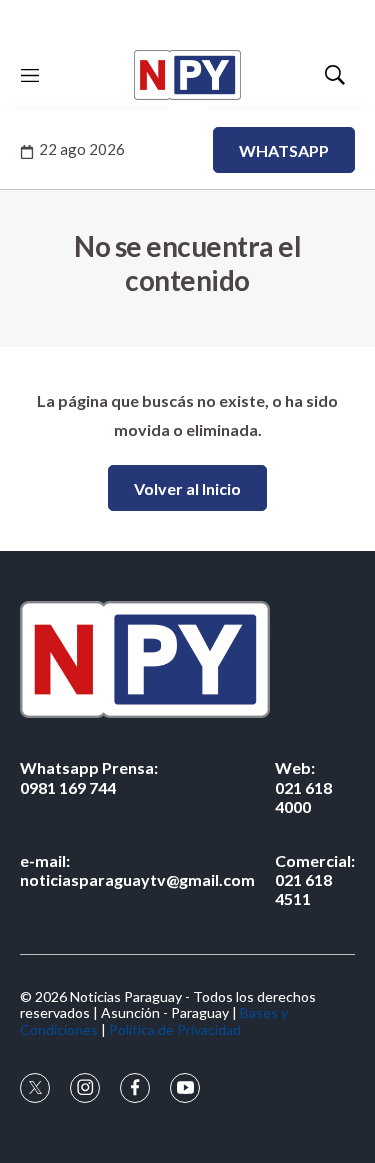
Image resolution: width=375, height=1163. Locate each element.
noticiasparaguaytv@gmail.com (137, 870)
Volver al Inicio (187, 488)
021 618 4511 (315, 879)
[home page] (187, 75)
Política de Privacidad (175, 1029)
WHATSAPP (284, 150)
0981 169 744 (89, 777)
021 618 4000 (303, 786)
